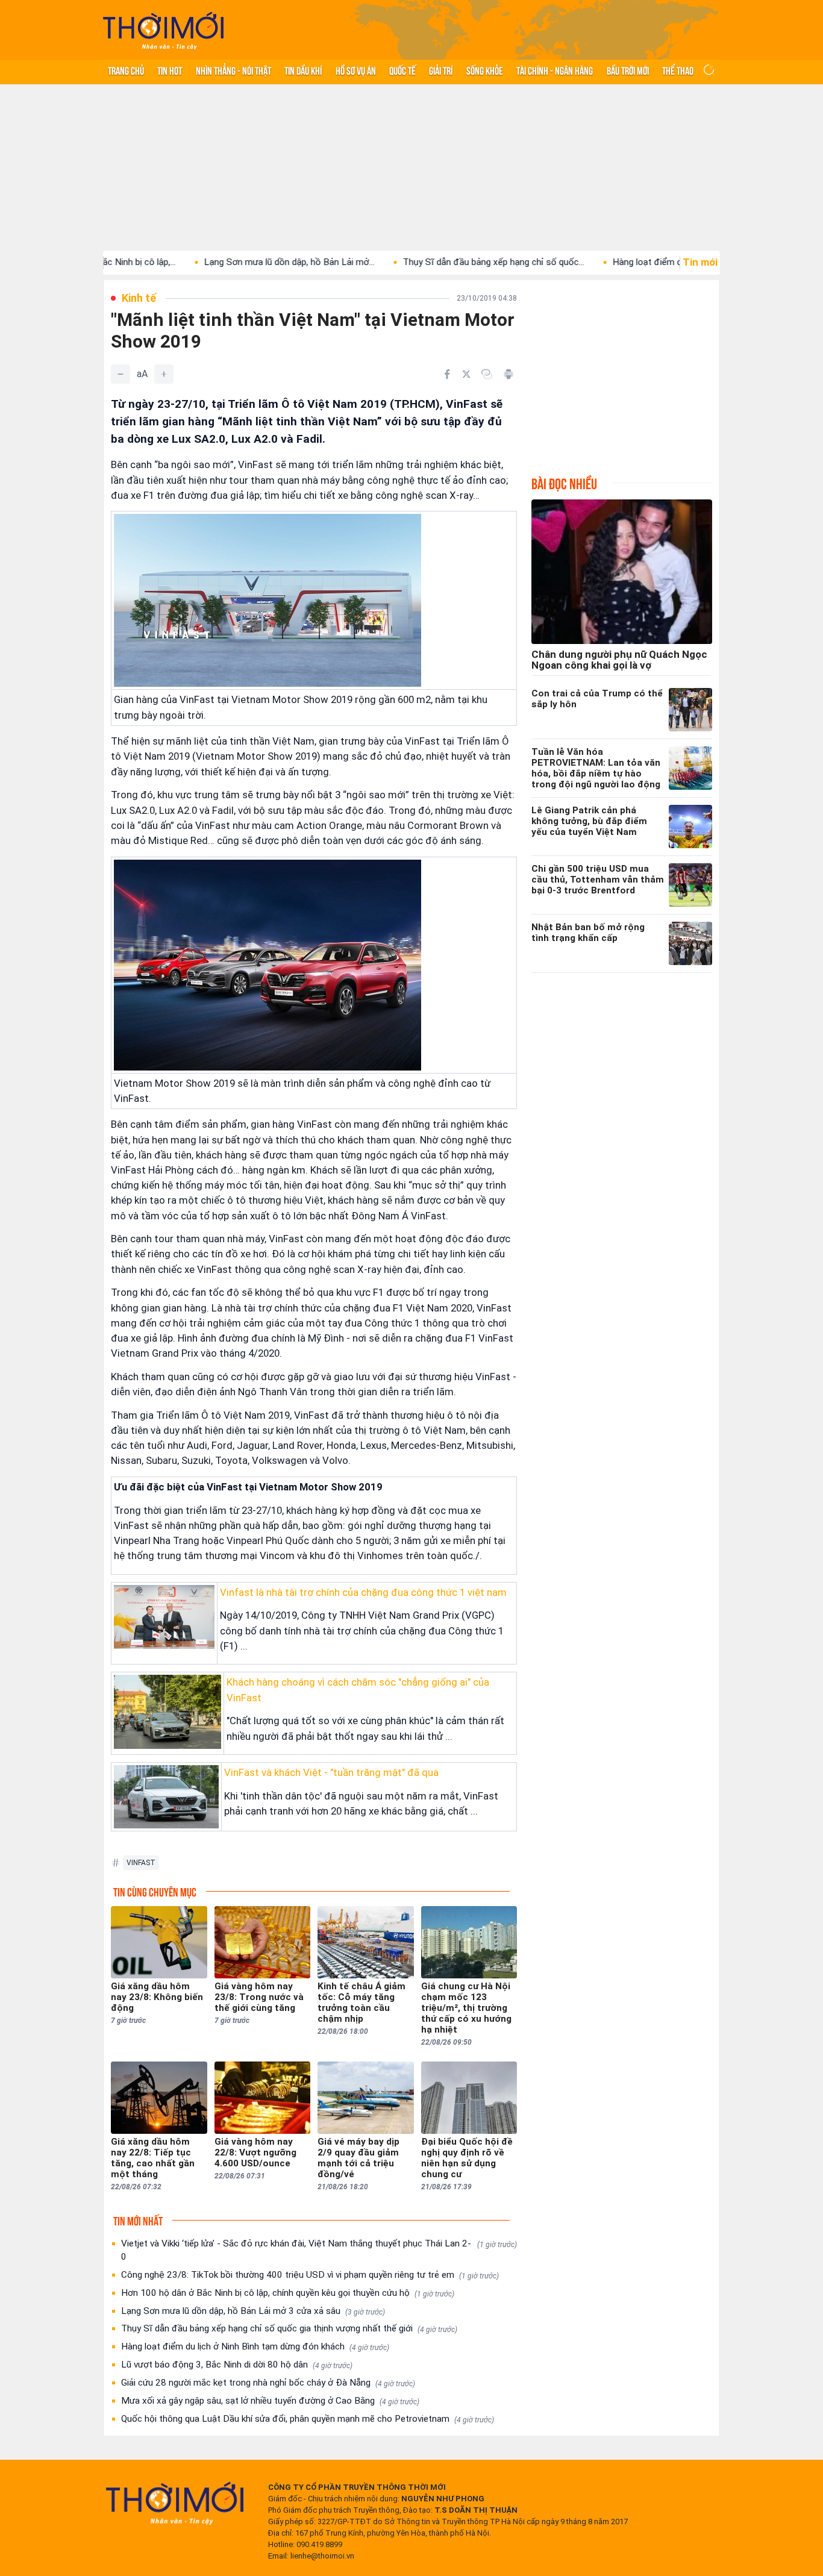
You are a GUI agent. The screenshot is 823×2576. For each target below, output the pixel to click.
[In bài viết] (509, 374)
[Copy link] (487, 374)
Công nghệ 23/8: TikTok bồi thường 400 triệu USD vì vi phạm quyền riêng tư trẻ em (310, 2275)
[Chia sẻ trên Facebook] (447, 374)
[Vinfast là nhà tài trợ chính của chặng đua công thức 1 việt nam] (164, 1617)
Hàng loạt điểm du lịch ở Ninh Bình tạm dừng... (633, 262)
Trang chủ (126, 70)
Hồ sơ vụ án (356, 70)
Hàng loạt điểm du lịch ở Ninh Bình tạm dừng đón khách (255, 2346)
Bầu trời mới (628, 70)
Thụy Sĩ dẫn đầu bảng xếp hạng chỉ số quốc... (422, 262)
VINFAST (141, 1863)
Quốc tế (402, 70)
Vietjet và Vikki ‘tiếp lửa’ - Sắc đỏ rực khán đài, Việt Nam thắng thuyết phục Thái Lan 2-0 (319, 2250)
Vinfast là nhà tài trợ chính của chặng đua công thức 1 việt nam (363, 1592)
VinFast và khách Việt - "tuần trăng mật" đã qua (331, 1772)
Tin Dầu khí (303, 70)
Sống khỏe (485, 70)
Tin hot (170, 70)
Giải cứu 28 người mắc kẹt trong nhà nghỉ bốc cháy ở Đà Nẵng (268, 2383)
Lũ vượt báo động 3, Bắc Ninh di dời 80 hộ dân (237, 2365)
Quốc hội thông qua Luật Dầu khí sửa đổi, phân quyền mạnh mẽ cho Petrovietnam (308, 2419)
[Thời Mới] (175, 2503)
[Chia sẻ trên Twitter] (466, 374)
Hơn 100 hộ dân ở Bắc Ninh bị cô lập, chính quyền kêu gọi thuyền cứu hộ (288, 2293)
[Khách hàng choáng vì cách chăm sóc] (167, 1712)
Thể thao (678, 70)
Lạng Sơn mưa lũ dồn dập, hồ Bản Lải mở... (218, 262)
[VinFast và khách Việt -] (166, 1797)
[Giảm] (120, 374)
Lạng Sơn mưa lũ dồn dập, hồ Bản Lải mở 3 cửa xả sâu (253, 2311)
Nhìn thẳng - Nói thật (233, 70)
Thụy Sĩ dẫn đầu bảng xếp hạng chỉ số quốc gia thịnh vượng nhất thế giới (289, 2328)
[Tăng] (164, 374)
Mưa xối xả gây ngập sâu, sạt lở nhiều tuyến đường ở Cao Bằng (270, 2401)
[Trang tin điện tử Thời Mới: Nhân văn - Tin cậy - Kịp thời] (163, 30)
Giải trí (441, 70)
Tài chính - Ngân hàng (555, 70)
